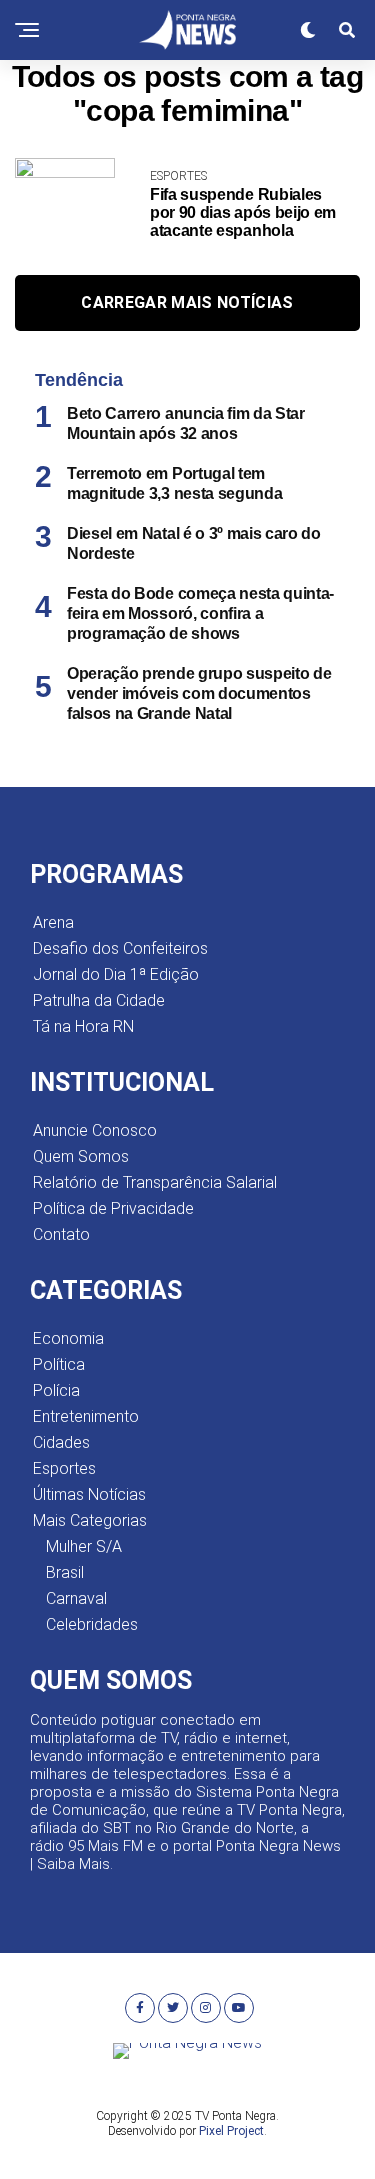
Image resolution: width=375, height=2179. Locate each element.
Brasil (65, 1572)
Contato (61, 1234)
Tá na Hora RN (83, 1026)
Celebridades (92, 1624)
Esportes (64, 1468)
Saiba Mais (73, 1864)
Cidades (61, 1442)
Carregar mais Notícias (187, 302)
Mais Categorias (90, 1520)
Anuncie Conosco (95, 1130)
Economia (68, 1338)
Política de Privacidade (113, 1208)
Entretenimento (86, 1416)
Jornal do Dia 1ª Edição (116, 974)
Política (59, 1364)
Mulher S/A (84, 1546)
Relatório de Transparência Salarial (155, 1182)
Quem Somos (81, 1156)
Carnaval (76, 1598)
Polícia (56, 1390)
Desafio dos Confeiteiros (120, 948)
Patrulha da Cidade (99, 1000)
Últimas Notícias (89, 1494)
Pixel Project (231, 2131)
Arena (53, 922)
